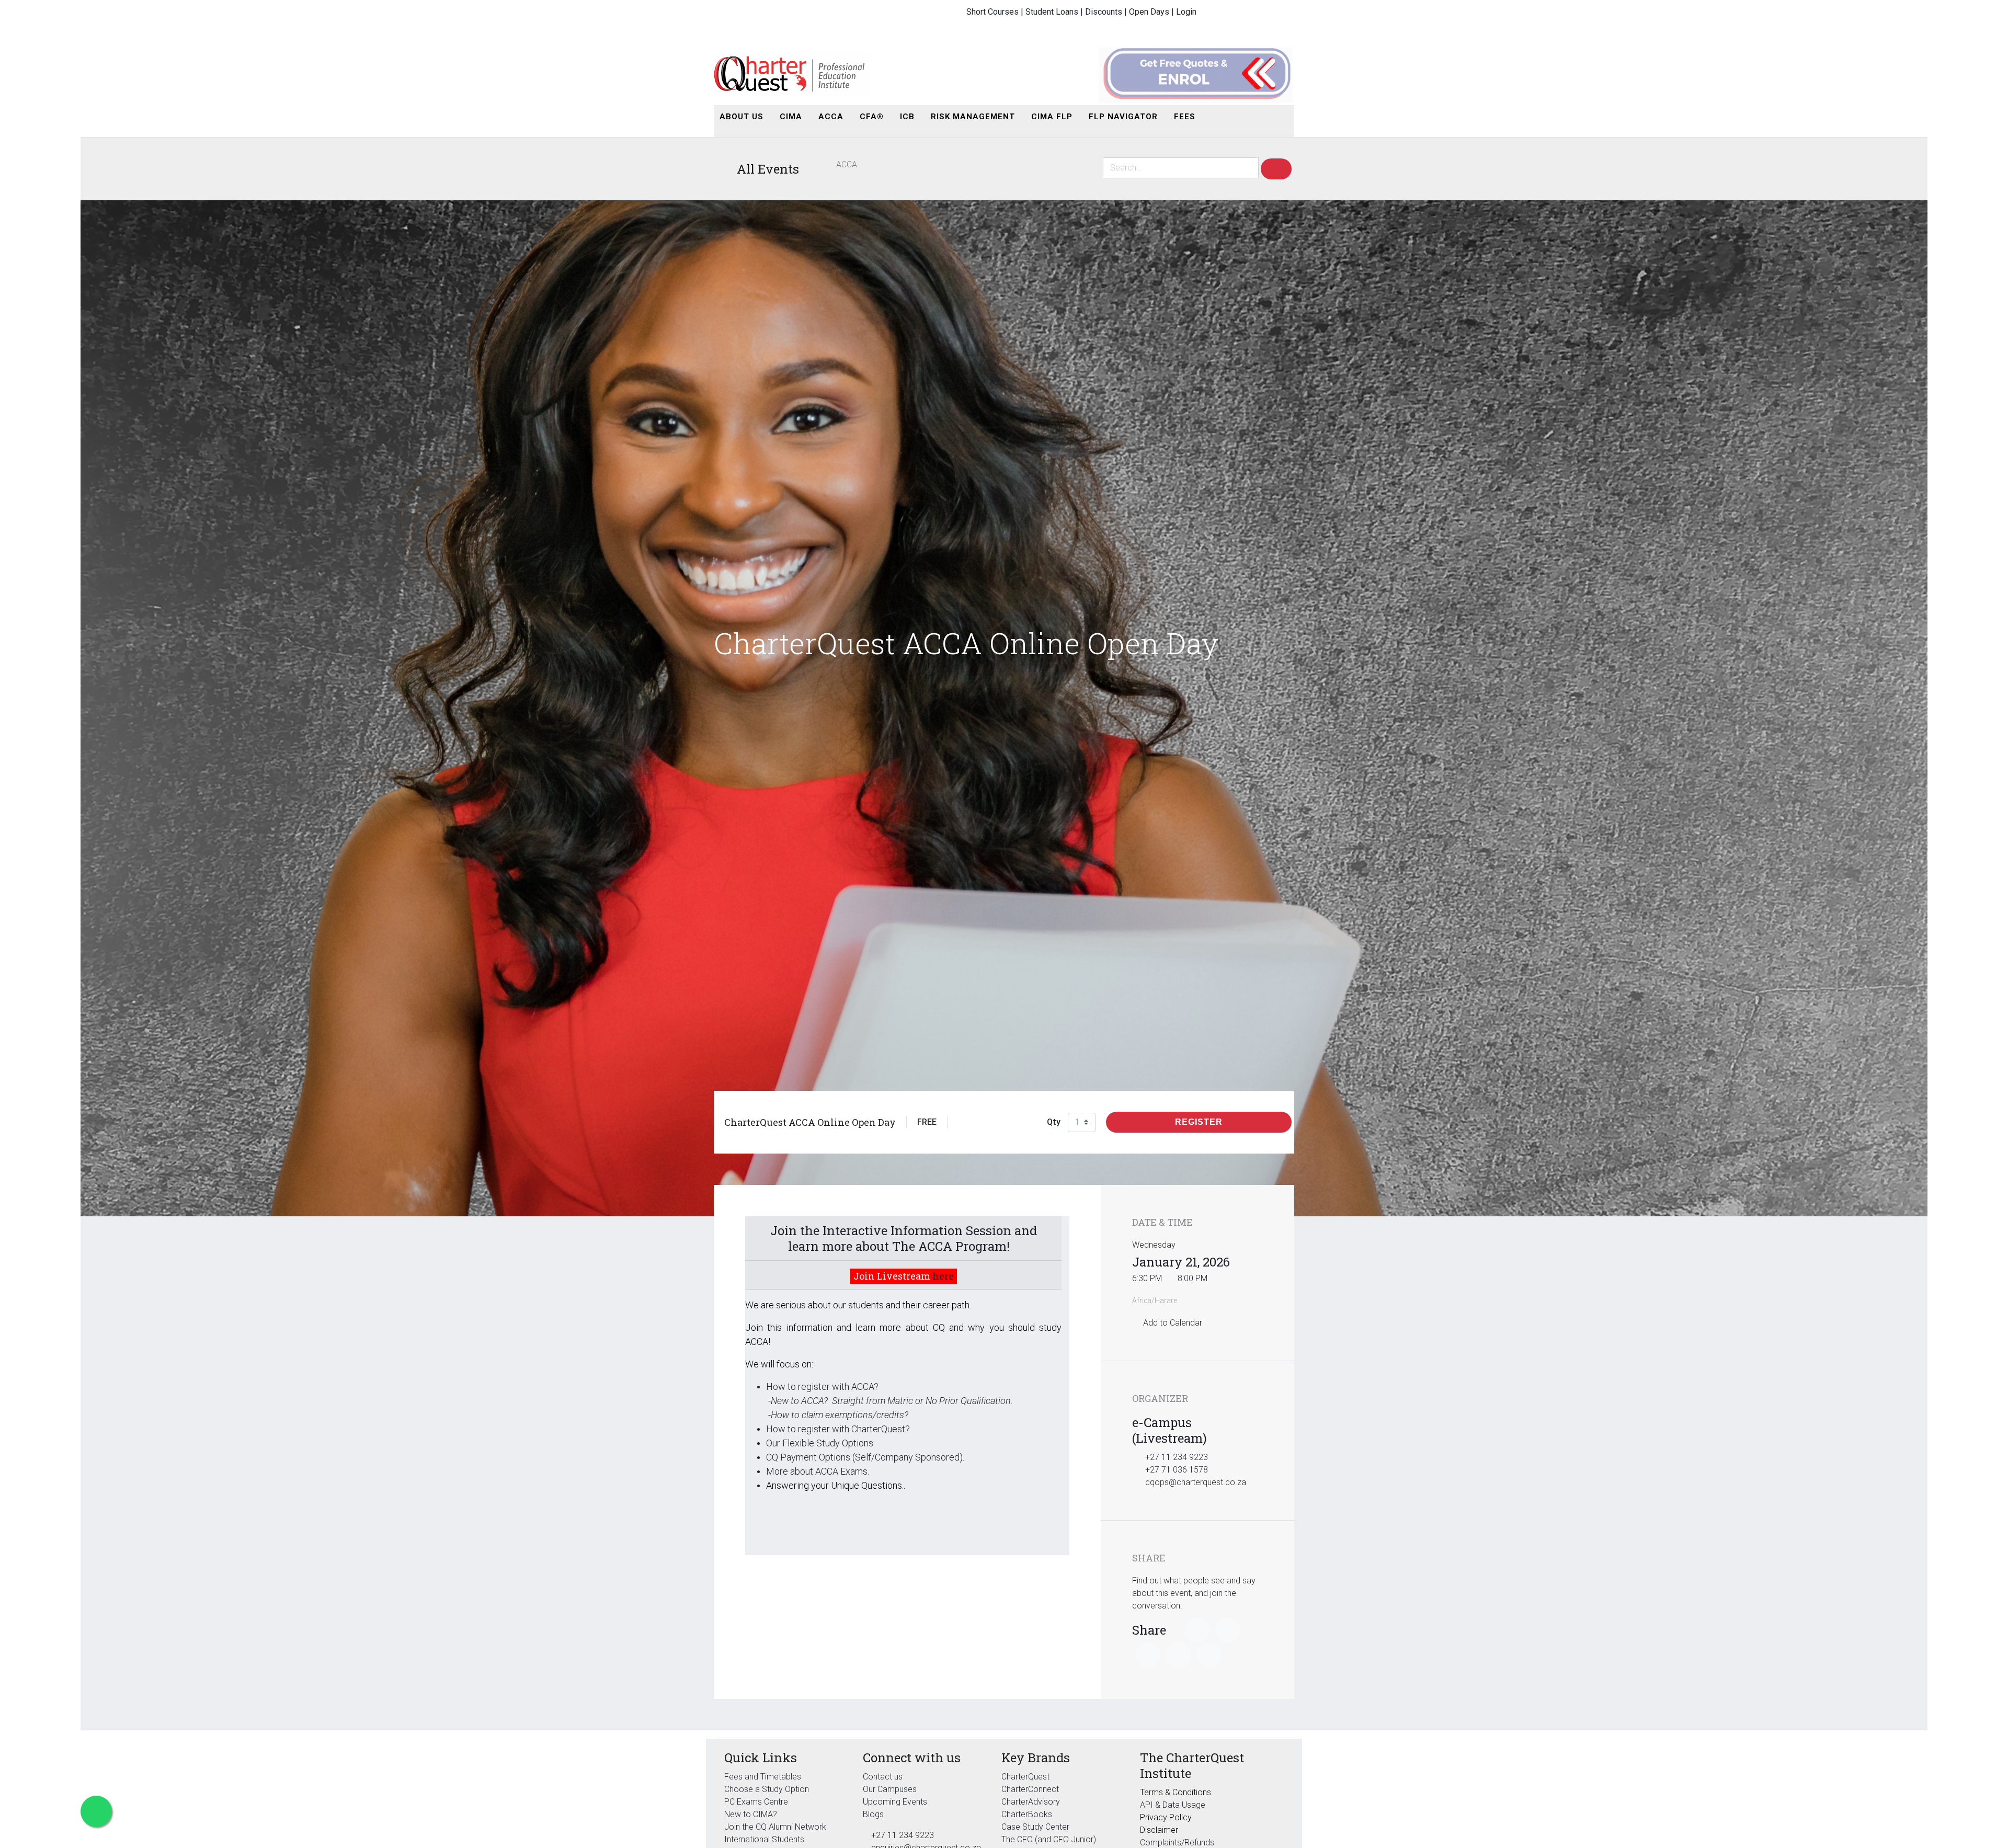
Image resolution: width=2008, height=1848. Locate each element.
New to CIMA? (751, 1814)
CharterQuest (1025, 1777)
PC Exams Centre (756, 1802)
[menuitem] (741, 117)
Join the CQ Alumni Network (775, 1827)
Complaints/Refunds (1177, 1843)
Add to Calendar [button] (1173, 1323)
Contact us (883, 1777)
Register (1199, 1122)
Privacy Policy (1166, 1817)
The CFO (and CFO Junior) (1049, 1839)
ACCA (846, 164)
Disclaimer (1159, 1830)
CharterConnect (1030, 1789)
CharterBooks (1027, 1814)
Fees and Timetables (763, 1777)
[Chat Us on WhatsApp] (96, 1811)
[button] (1215, 117)
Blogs (873, 1814)
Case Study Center (1035, 1827)
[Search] (1276, 169)
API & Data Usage (1173, 1805)
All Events (768, 169)
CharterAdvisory (1031, 1802)
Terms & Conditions (1176, 1792)
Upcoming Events (895, 1802)
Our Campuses (890, 1789)
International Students (764, 1839)
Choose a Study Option (767, 1789)
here (943, 1276)
